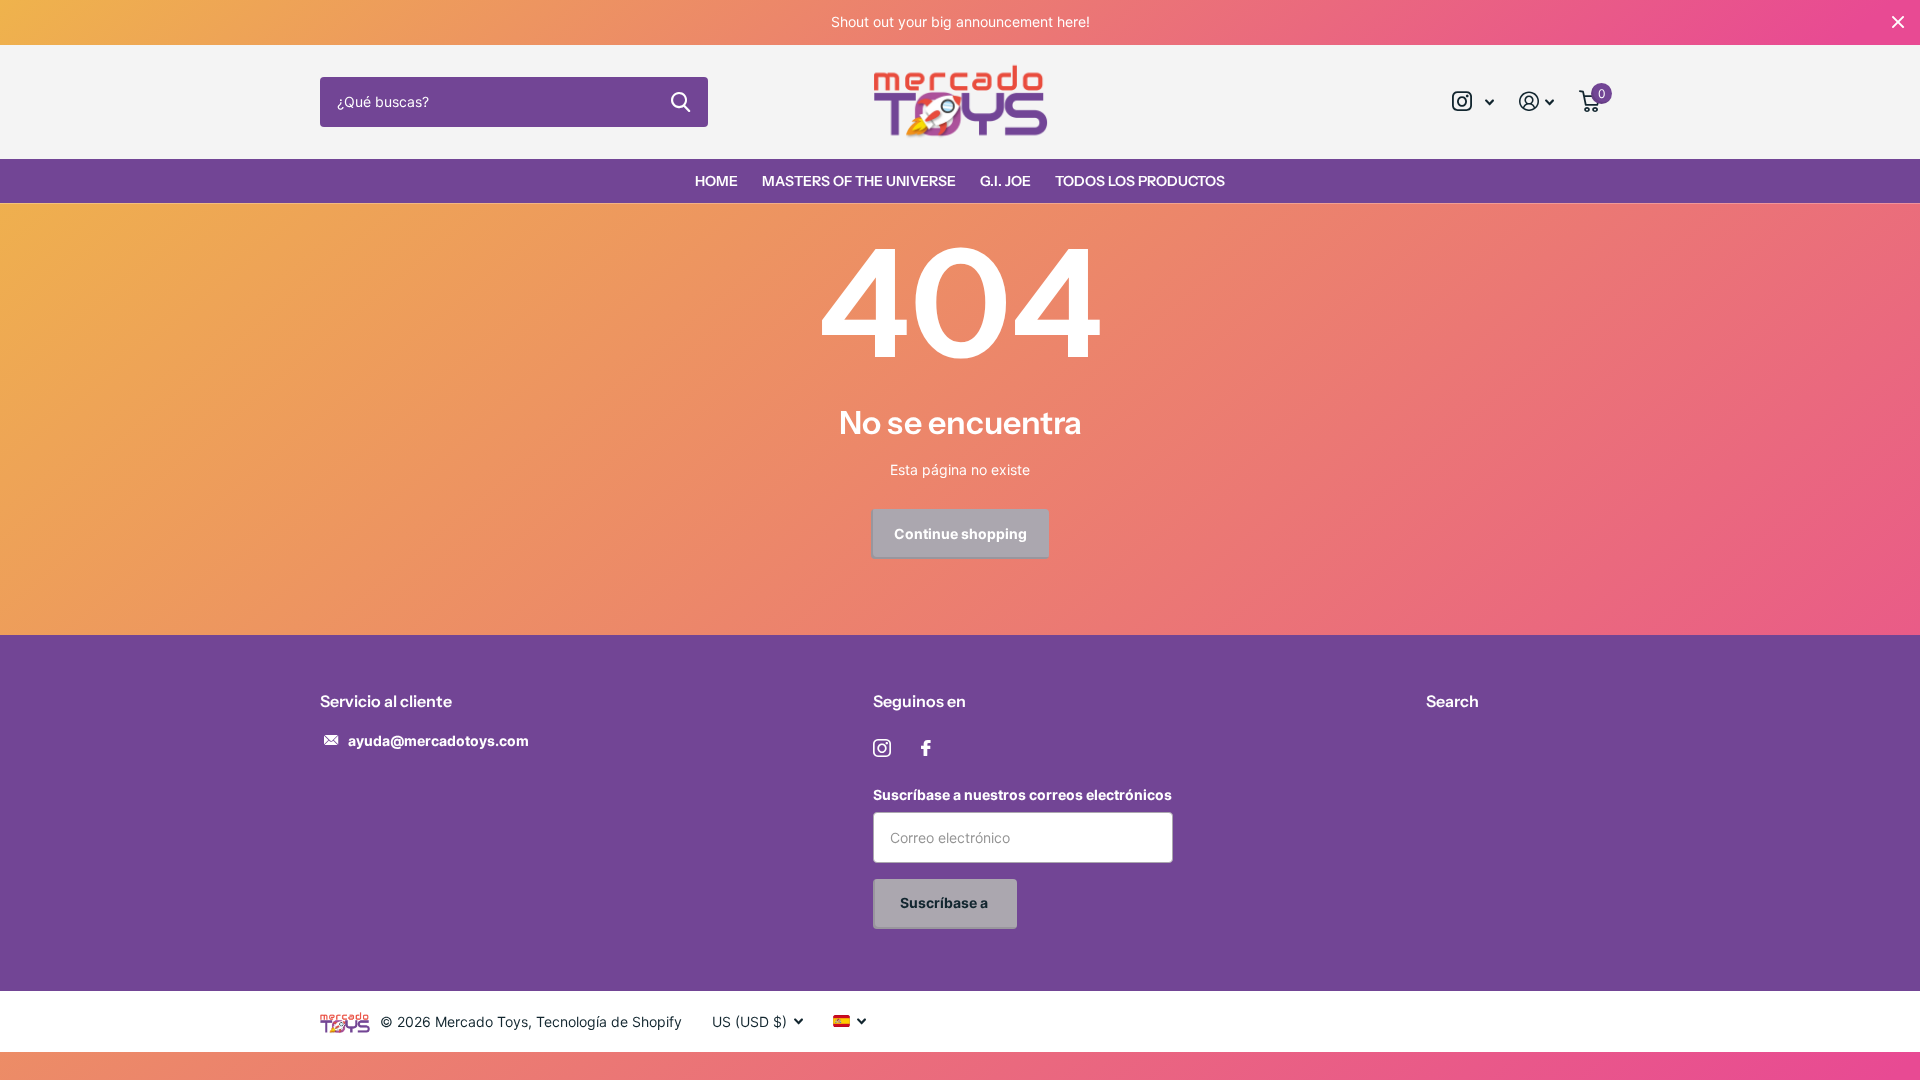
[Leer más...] (1473, 101)
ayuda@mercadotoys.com (438, 740)
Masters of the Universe (859, 181)
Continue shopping (960, 533)
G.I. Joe (1005, 181)
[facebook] (926, 748)
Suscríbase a (945, 902)
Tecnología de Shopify (609, 1021)
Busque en (680, 102)
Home (716, 181)
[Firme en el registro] (1537, 101)
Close (1898, 22)
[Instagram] (882, 748)
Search (1452, 701)
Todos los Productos (1140, 181)
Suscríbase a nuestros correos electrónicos (1022, 794)
